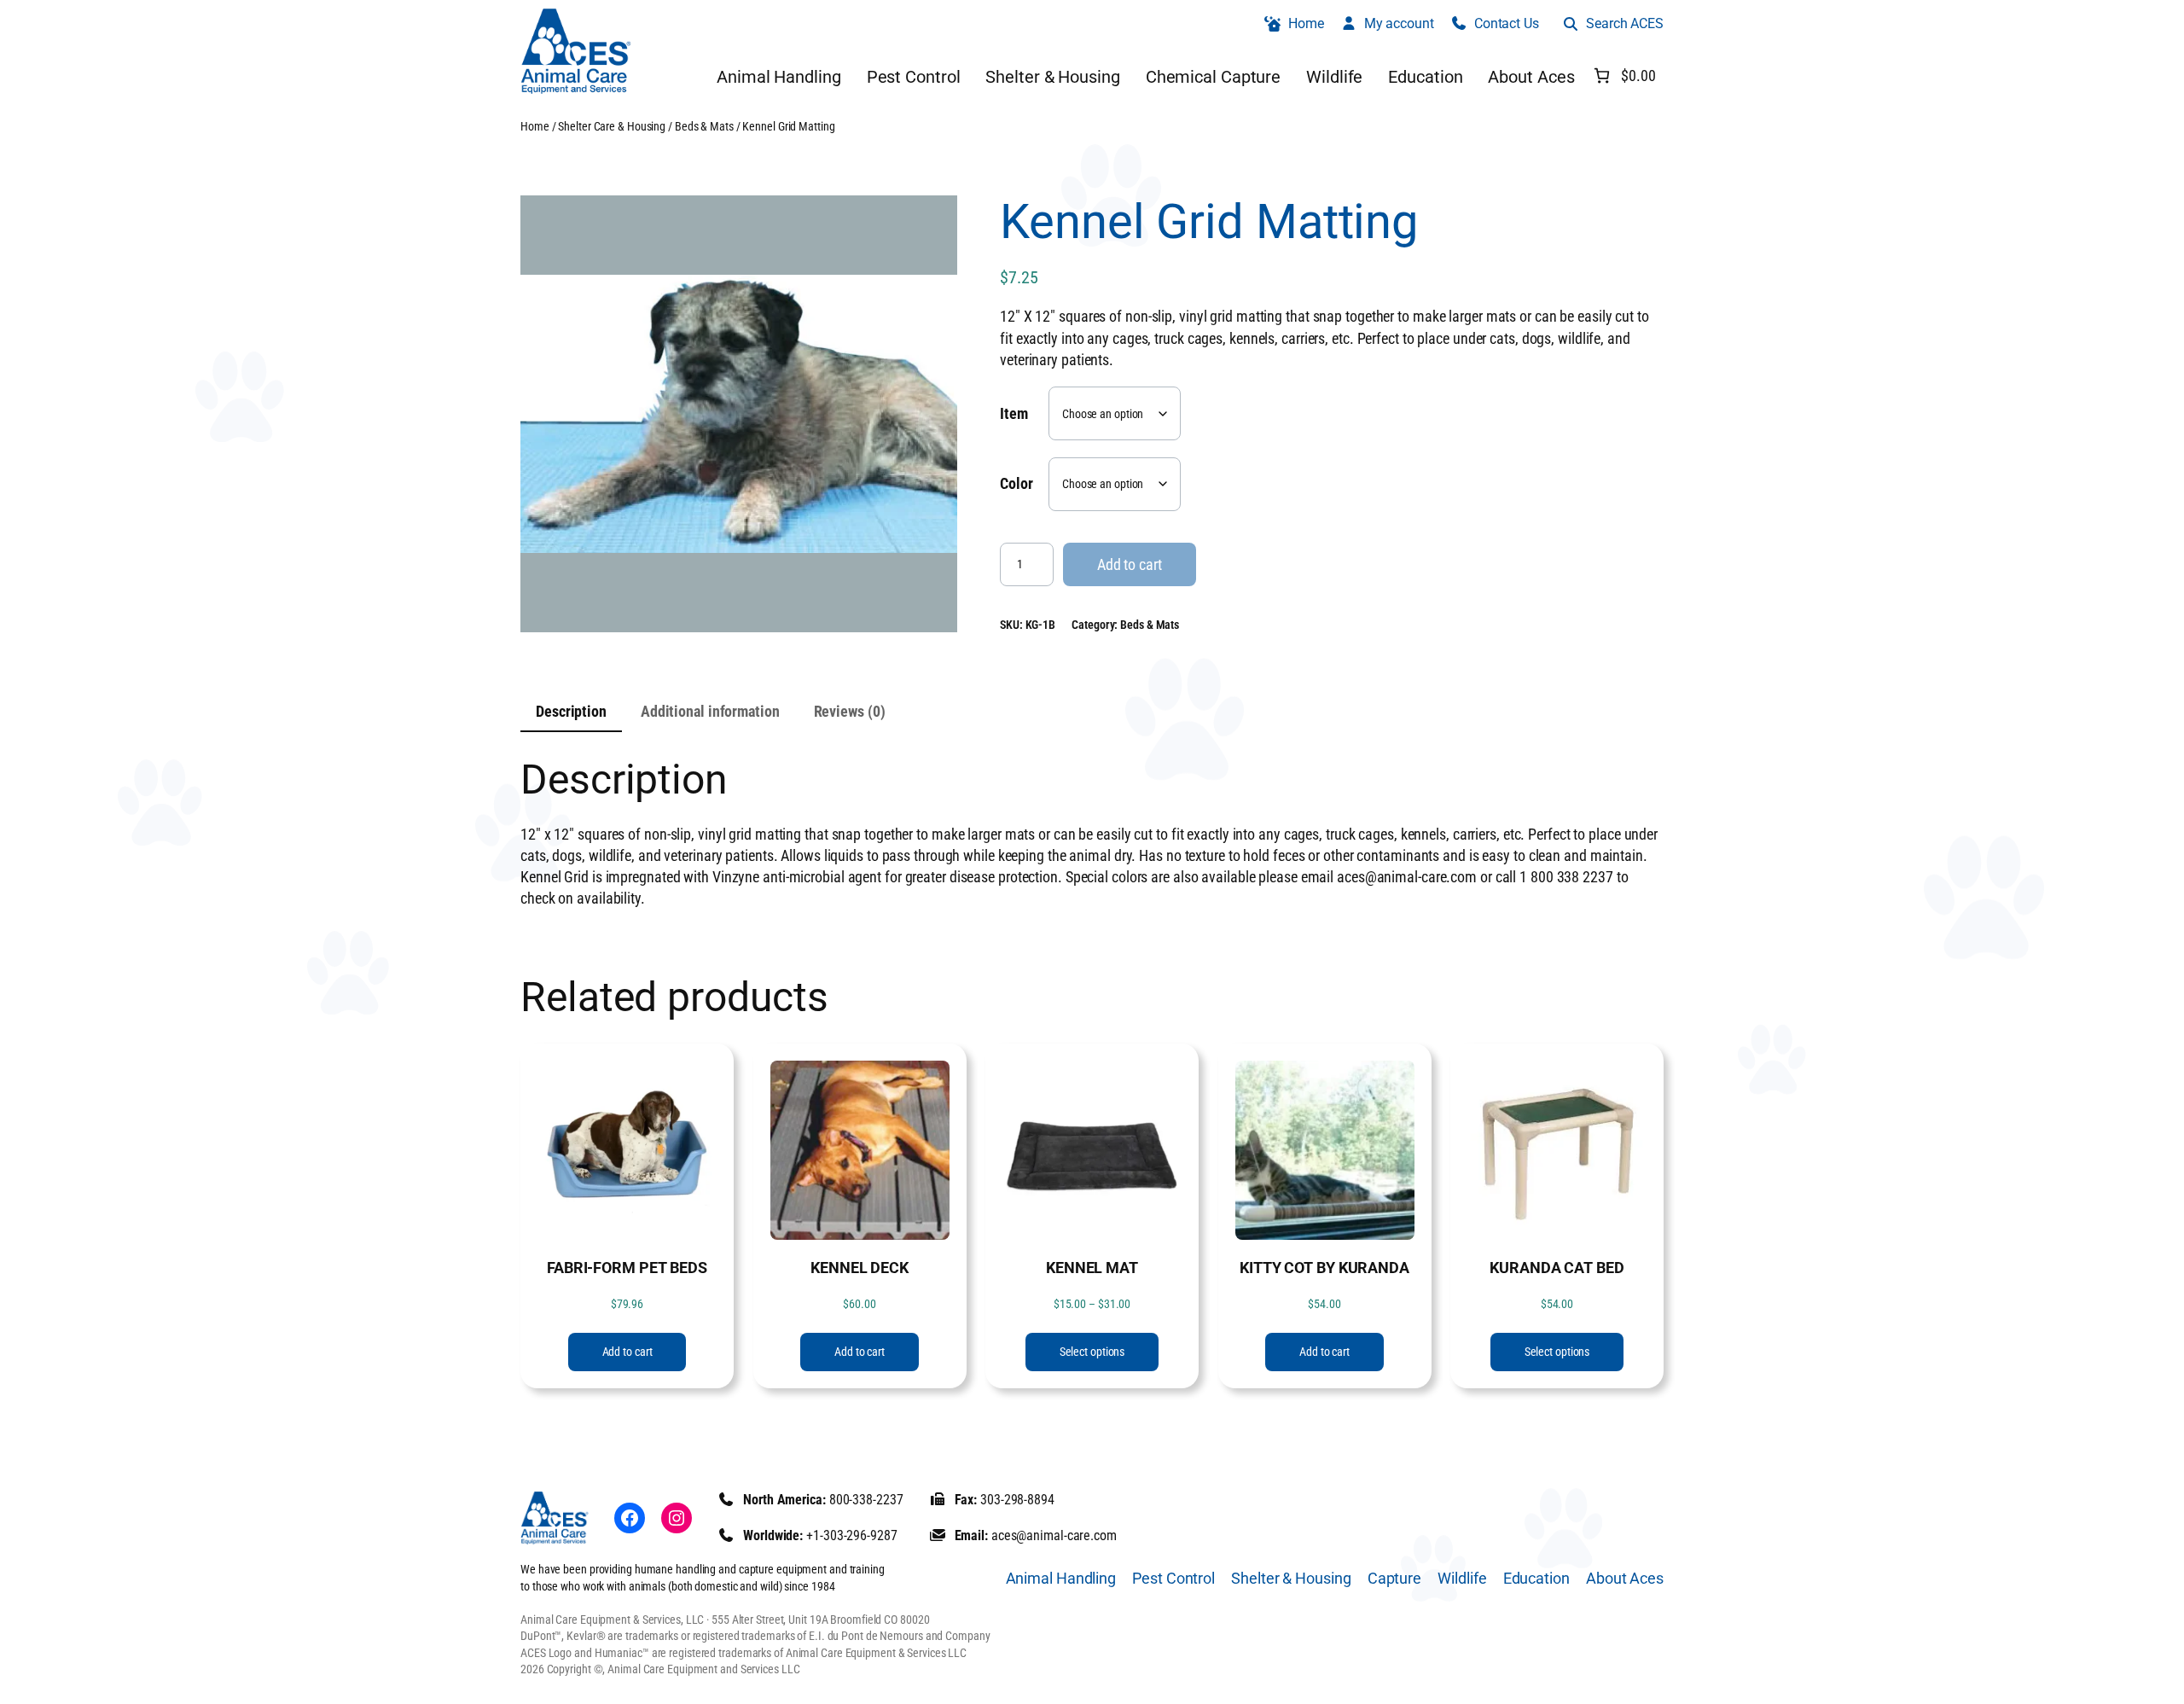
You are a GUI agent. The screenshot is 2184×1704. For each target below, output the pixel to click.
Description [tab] (571, 711)
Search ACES (1625, 23)
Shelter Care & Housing (612, 126)
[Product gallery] (739, 414)
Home (535, 126)
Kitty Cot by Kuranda (1324, 1268)
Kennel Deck (860, 1268)
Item (1014, 413)
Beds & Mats (704, 126)
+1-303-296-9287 (852, 1535)
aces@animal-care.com (1054, 1535)
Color (1016, 483)
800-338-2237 (866, 1500)
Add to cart (1130, 564)
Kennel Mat (1092, 1268)
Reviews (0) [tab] (850, 711)
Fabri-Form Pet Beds (627, 1268)
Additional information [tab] (710, 711)
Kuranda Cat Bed (1557, 1268)
